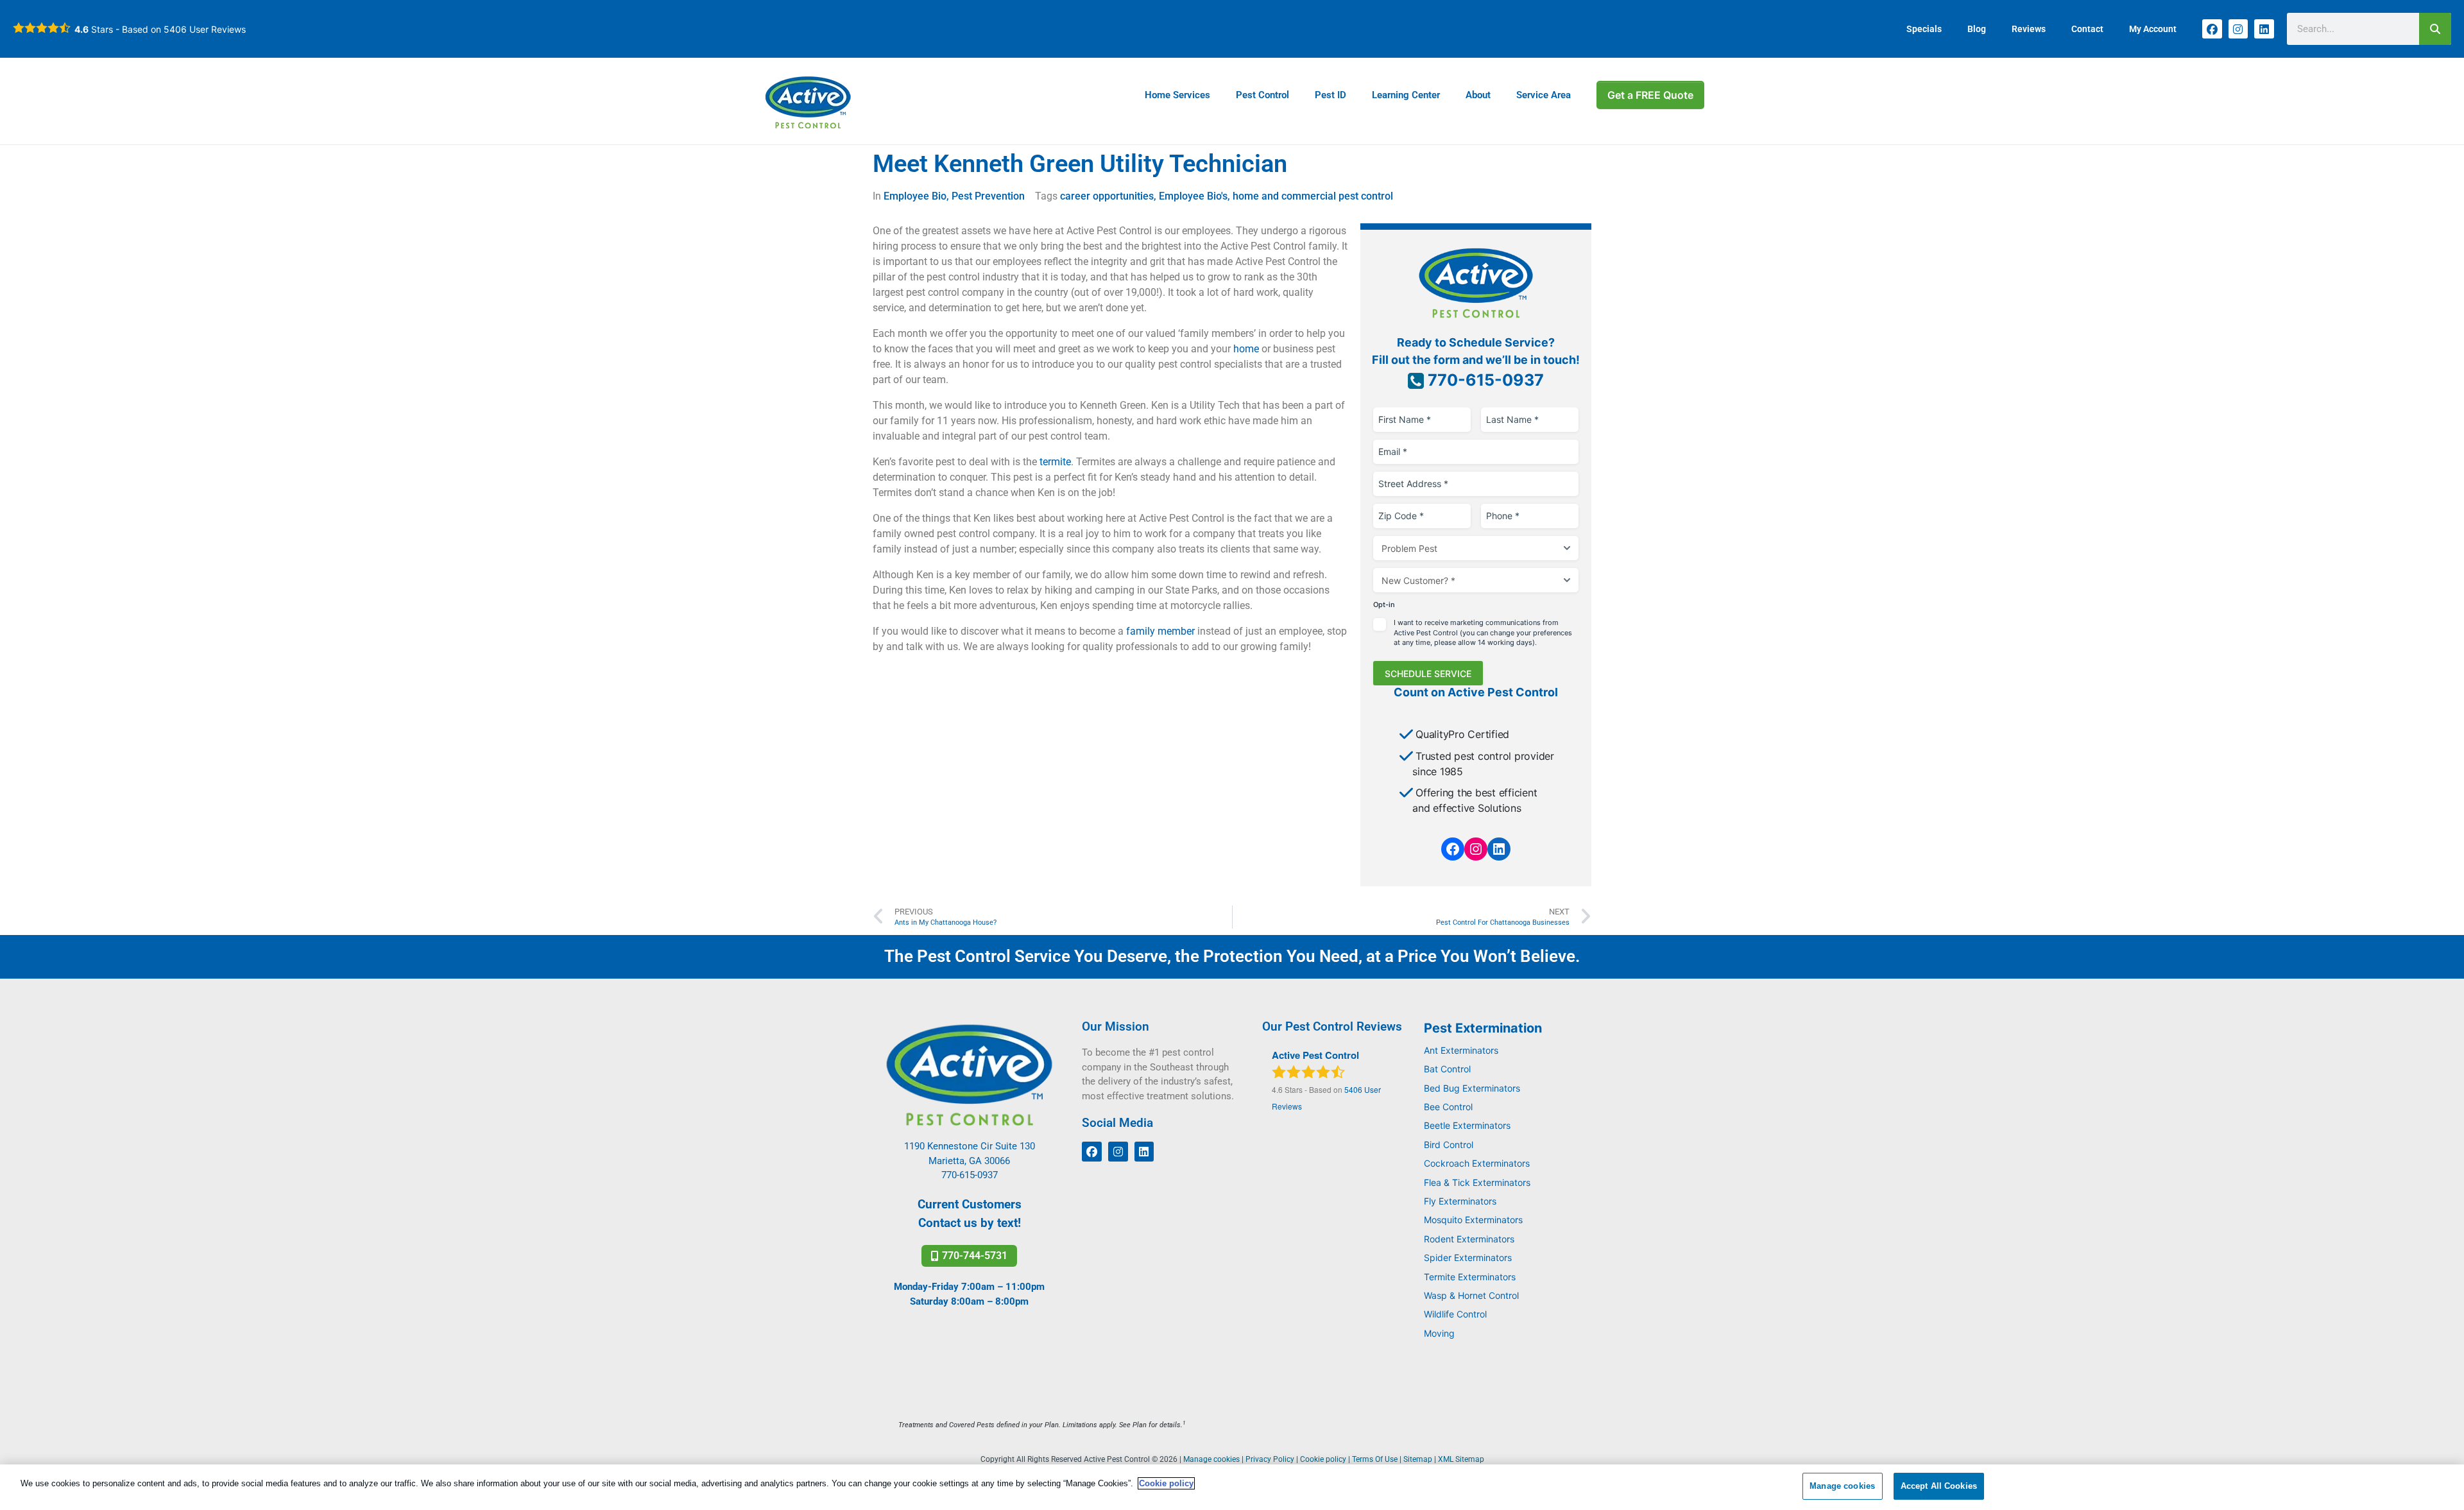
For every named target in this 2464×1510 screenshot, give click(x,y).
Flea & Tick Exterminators (1477, 1182)
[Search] (2435, 29)
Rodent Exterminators (1469, 1239)
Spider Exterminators (1468, 1257)
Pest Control (1262, 95)
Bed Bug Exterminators (1472, 1088)
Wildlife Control (1455, 1314)
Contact (2087, 29)
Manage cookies (1842, 1486)
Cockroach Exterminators (1477, 1163)
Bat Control (1447, 1069)
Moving (1439, 1333)
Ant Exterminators (1461, 1050)
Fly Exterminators (1460, 1201)
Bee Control (1448, 1107)
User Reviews (205, 29)
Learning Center (1406, 95)
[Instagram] (2238, 29)
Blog (1977, 29)
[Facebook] (2212, 29)
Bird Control (1449, 1145)
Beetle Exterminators (1467, 1125)
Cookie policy (1166, 1483)
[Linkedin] (2264, 29)
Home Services (1177, 95)
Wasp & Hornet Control (1471, 1295)
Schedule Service (1428, 673)
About (1478, 95)
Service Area (1544, 95)
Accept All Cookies (1939, 1486)
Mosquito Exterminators (1473, 1220)
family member (1160, 631)
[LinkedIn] (1499, 849)
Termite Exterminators (1470, 1277)
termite (1055, 462)
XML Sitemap (1461, 1459)
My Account (2153, 29)
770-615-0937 (1484, 380)
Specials (1924, 29)
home (1246, 349)
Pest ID (1330, 95)
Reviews (2029, 29)
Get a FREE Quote (1650, 95)
